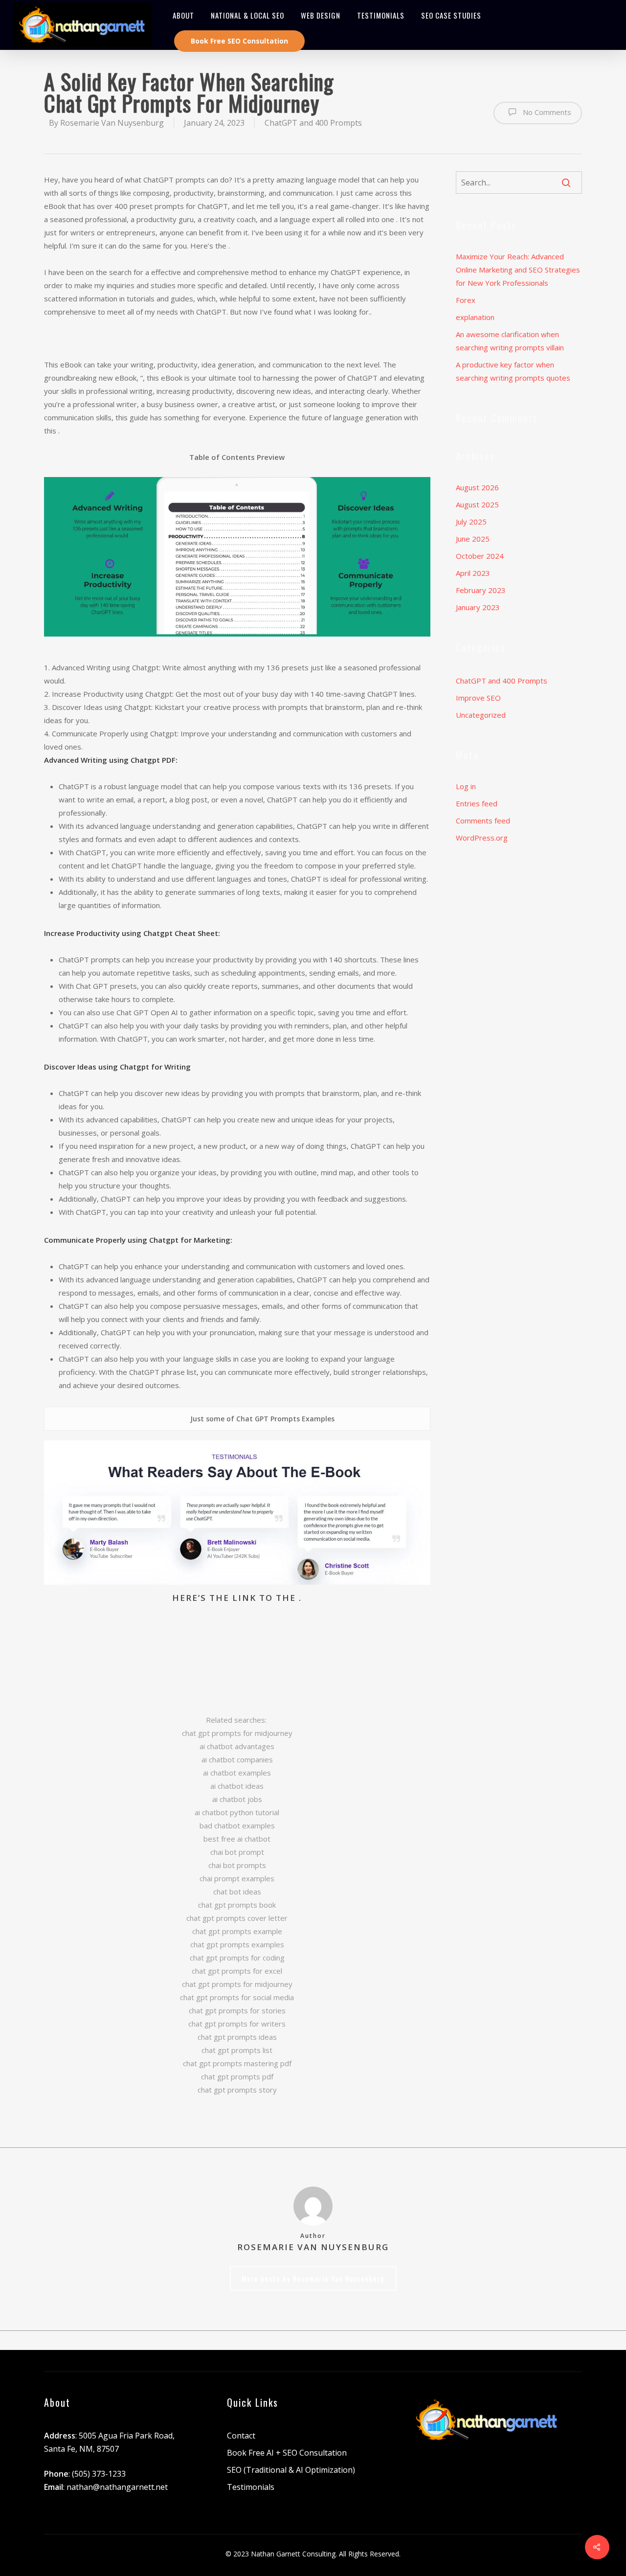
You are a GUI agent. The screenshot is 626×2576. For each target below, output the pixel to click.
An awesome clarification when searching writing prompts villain (510, 341)
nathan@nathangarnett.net (117, 2487)
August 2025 (477, 504)
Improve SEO (478, 698)
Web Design (321, 15)
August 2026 (477, 487)
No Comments (546, 112)
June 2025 (473, 539)
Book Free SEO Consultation (239, 41)
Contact (241, 2436)
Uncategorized (481, 715)
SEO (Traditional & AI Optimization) (291, 2470)
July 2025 (471, 522)
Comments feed (483, 821)
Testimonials (381, 15)
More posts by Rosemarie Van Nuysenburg (313, 2278)
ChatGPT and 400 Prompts (313, 123)
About (183, 15)
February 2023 (481, 590)
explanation (475, 317)
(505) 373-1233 (99, 2474)
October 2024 (480, 556)
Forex (466, 300)
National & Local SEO (247, 15)
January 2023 (478, 607)
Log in (466, 786)
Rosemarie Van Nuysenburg (112, 123)
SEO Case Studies (451, 15)
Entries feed (477, 803)
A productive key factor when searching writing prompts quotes (513, 371)
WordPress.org (482, 838)
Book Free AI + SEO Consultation (287, 2453)
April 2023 (473, 573)
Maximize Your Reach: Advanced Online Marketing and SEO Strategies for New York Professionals (518, 270)
